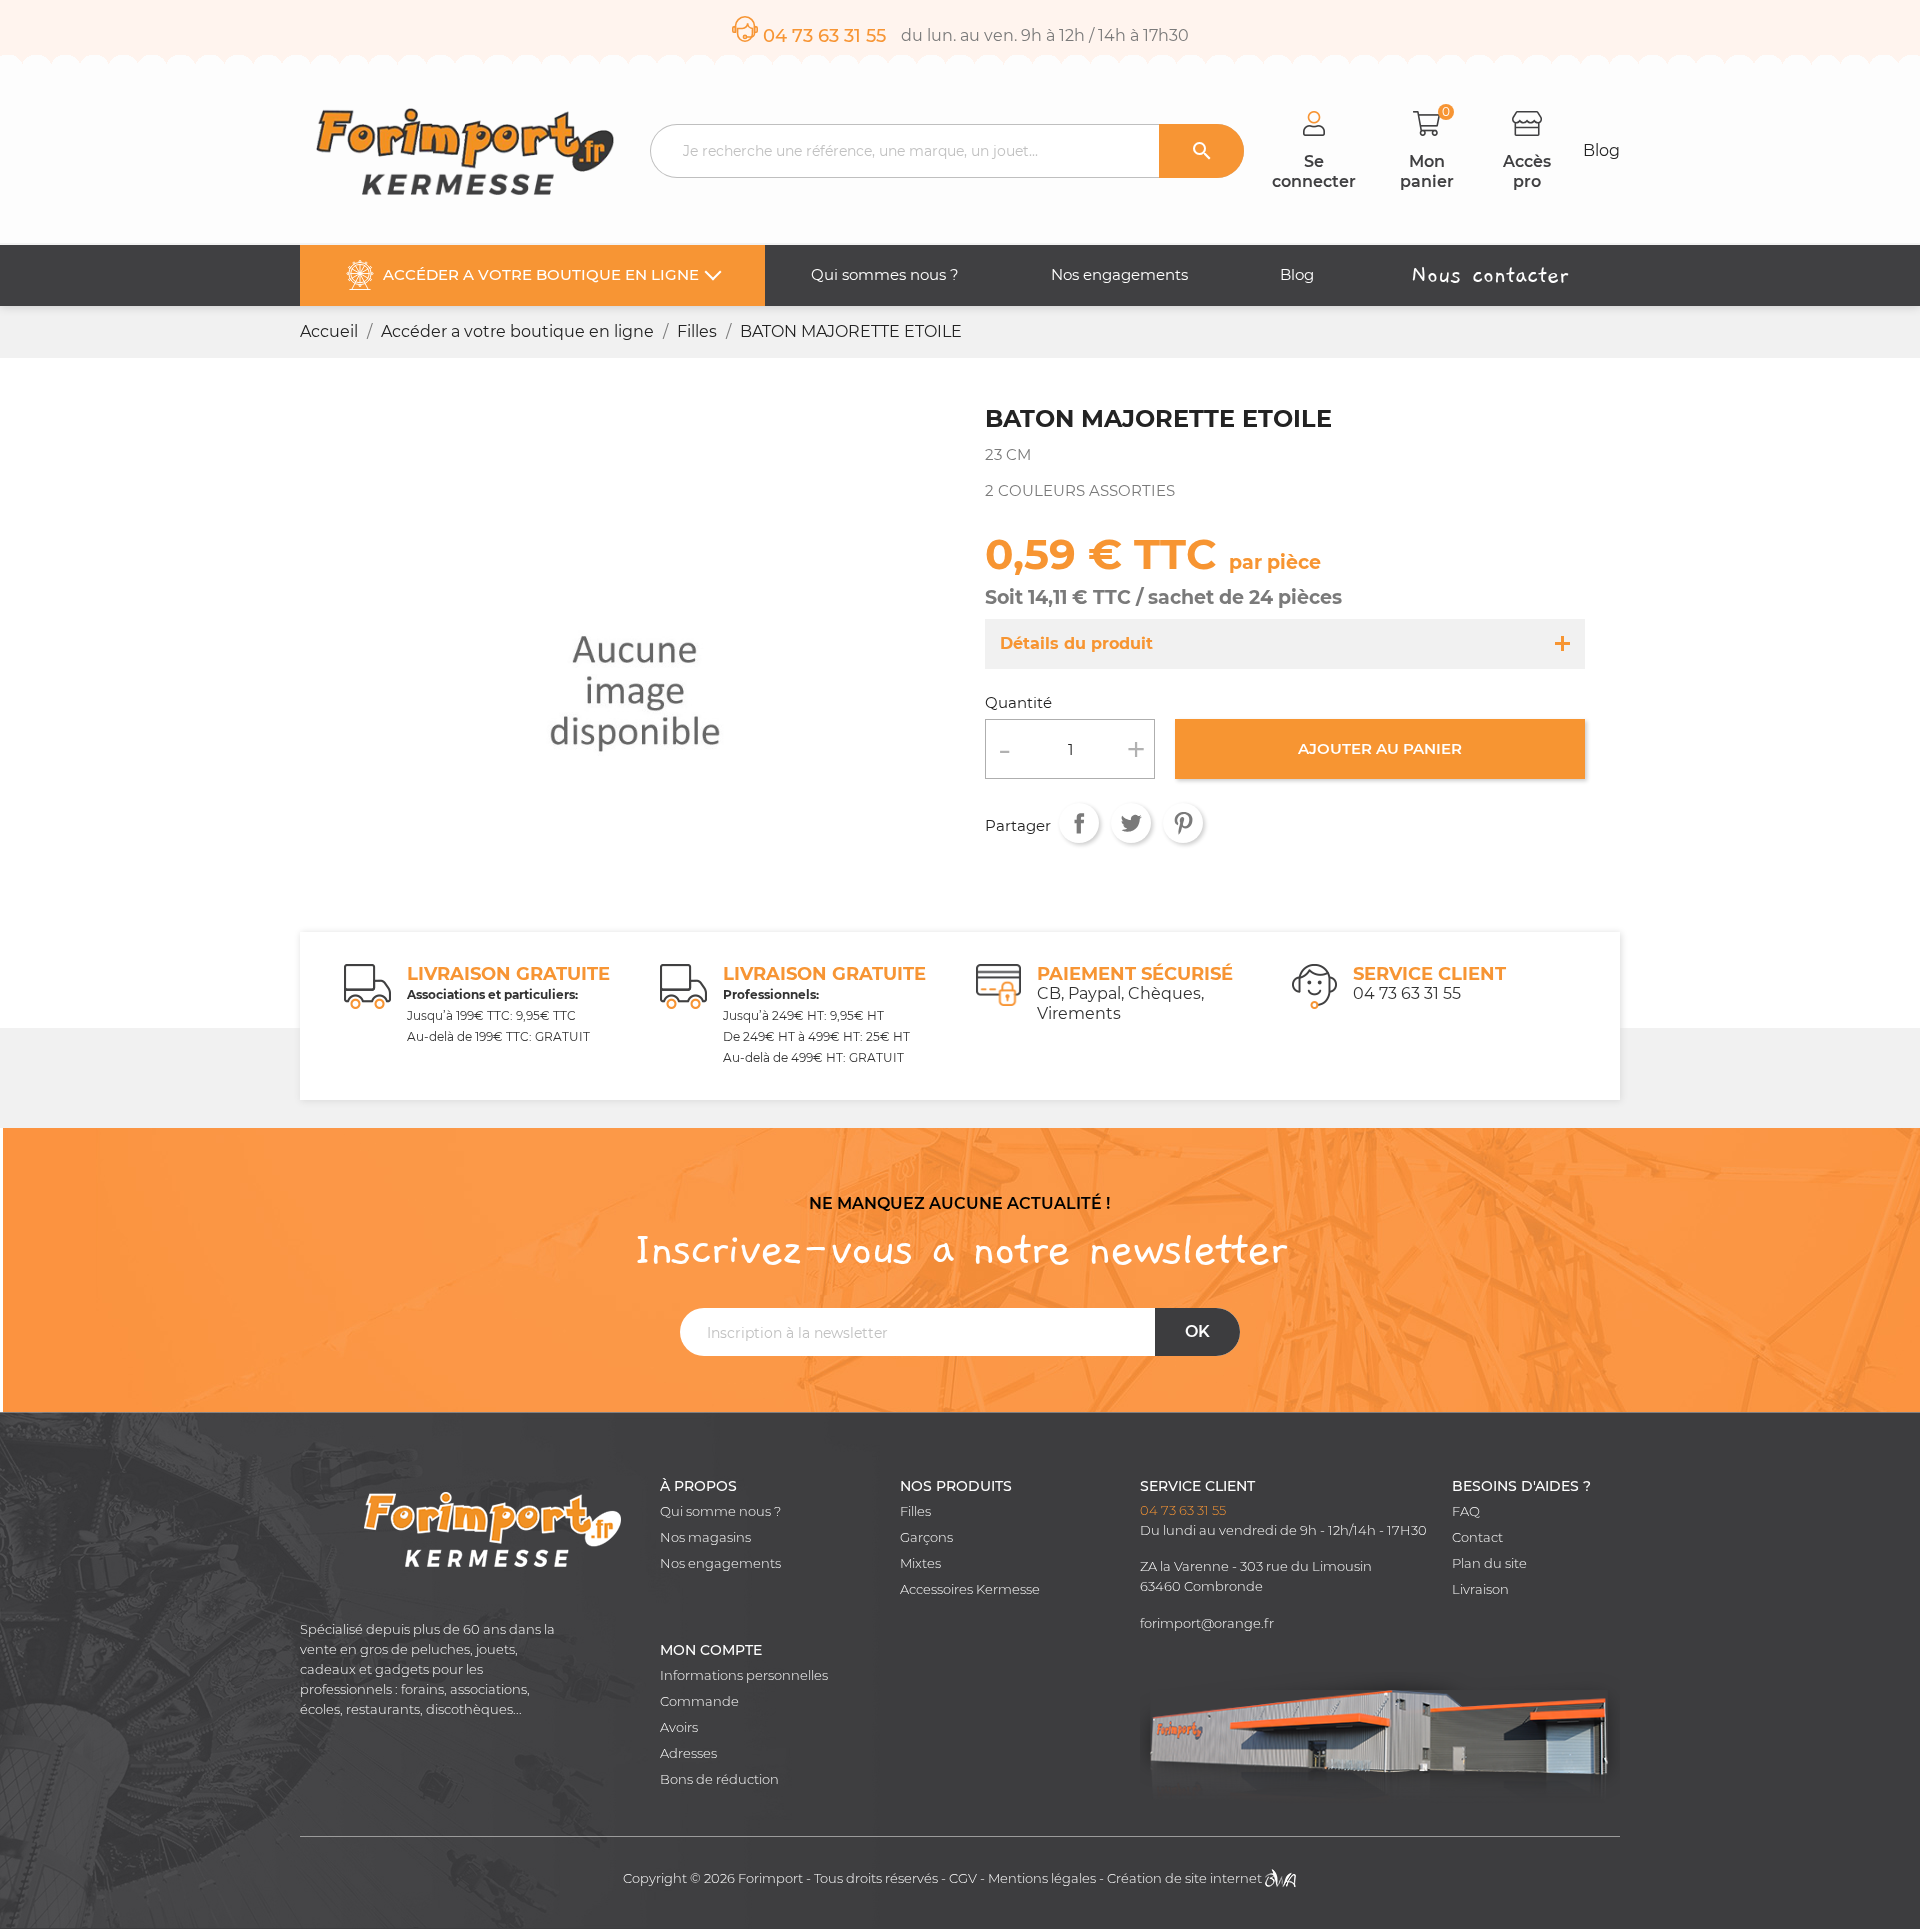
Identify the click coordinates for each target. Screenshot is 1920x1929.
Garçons (926, 1537)
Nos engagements (720, 1563)
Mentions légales (1042, 1878)
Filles (915, 1511)
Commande (699, 1701)
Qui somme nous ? (720, 1511)
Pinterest (1183, 823)
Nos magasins (705, 1537)
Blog (1601, 150)
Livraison (1480, 1589)
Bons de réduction (719, 1779)
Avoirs (679, 1727)
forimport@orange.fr (1207, 1623)
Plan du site (1489, 1563)
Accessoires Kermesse (970, 1589)
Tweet (1131, 823)
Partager (1079, 823)
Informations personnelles (744, 1675)
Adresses (688, 1753)
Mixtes (920, 1563)
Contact (1477, 1537)
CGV (963, 1878)
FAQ (1466, 1511)
